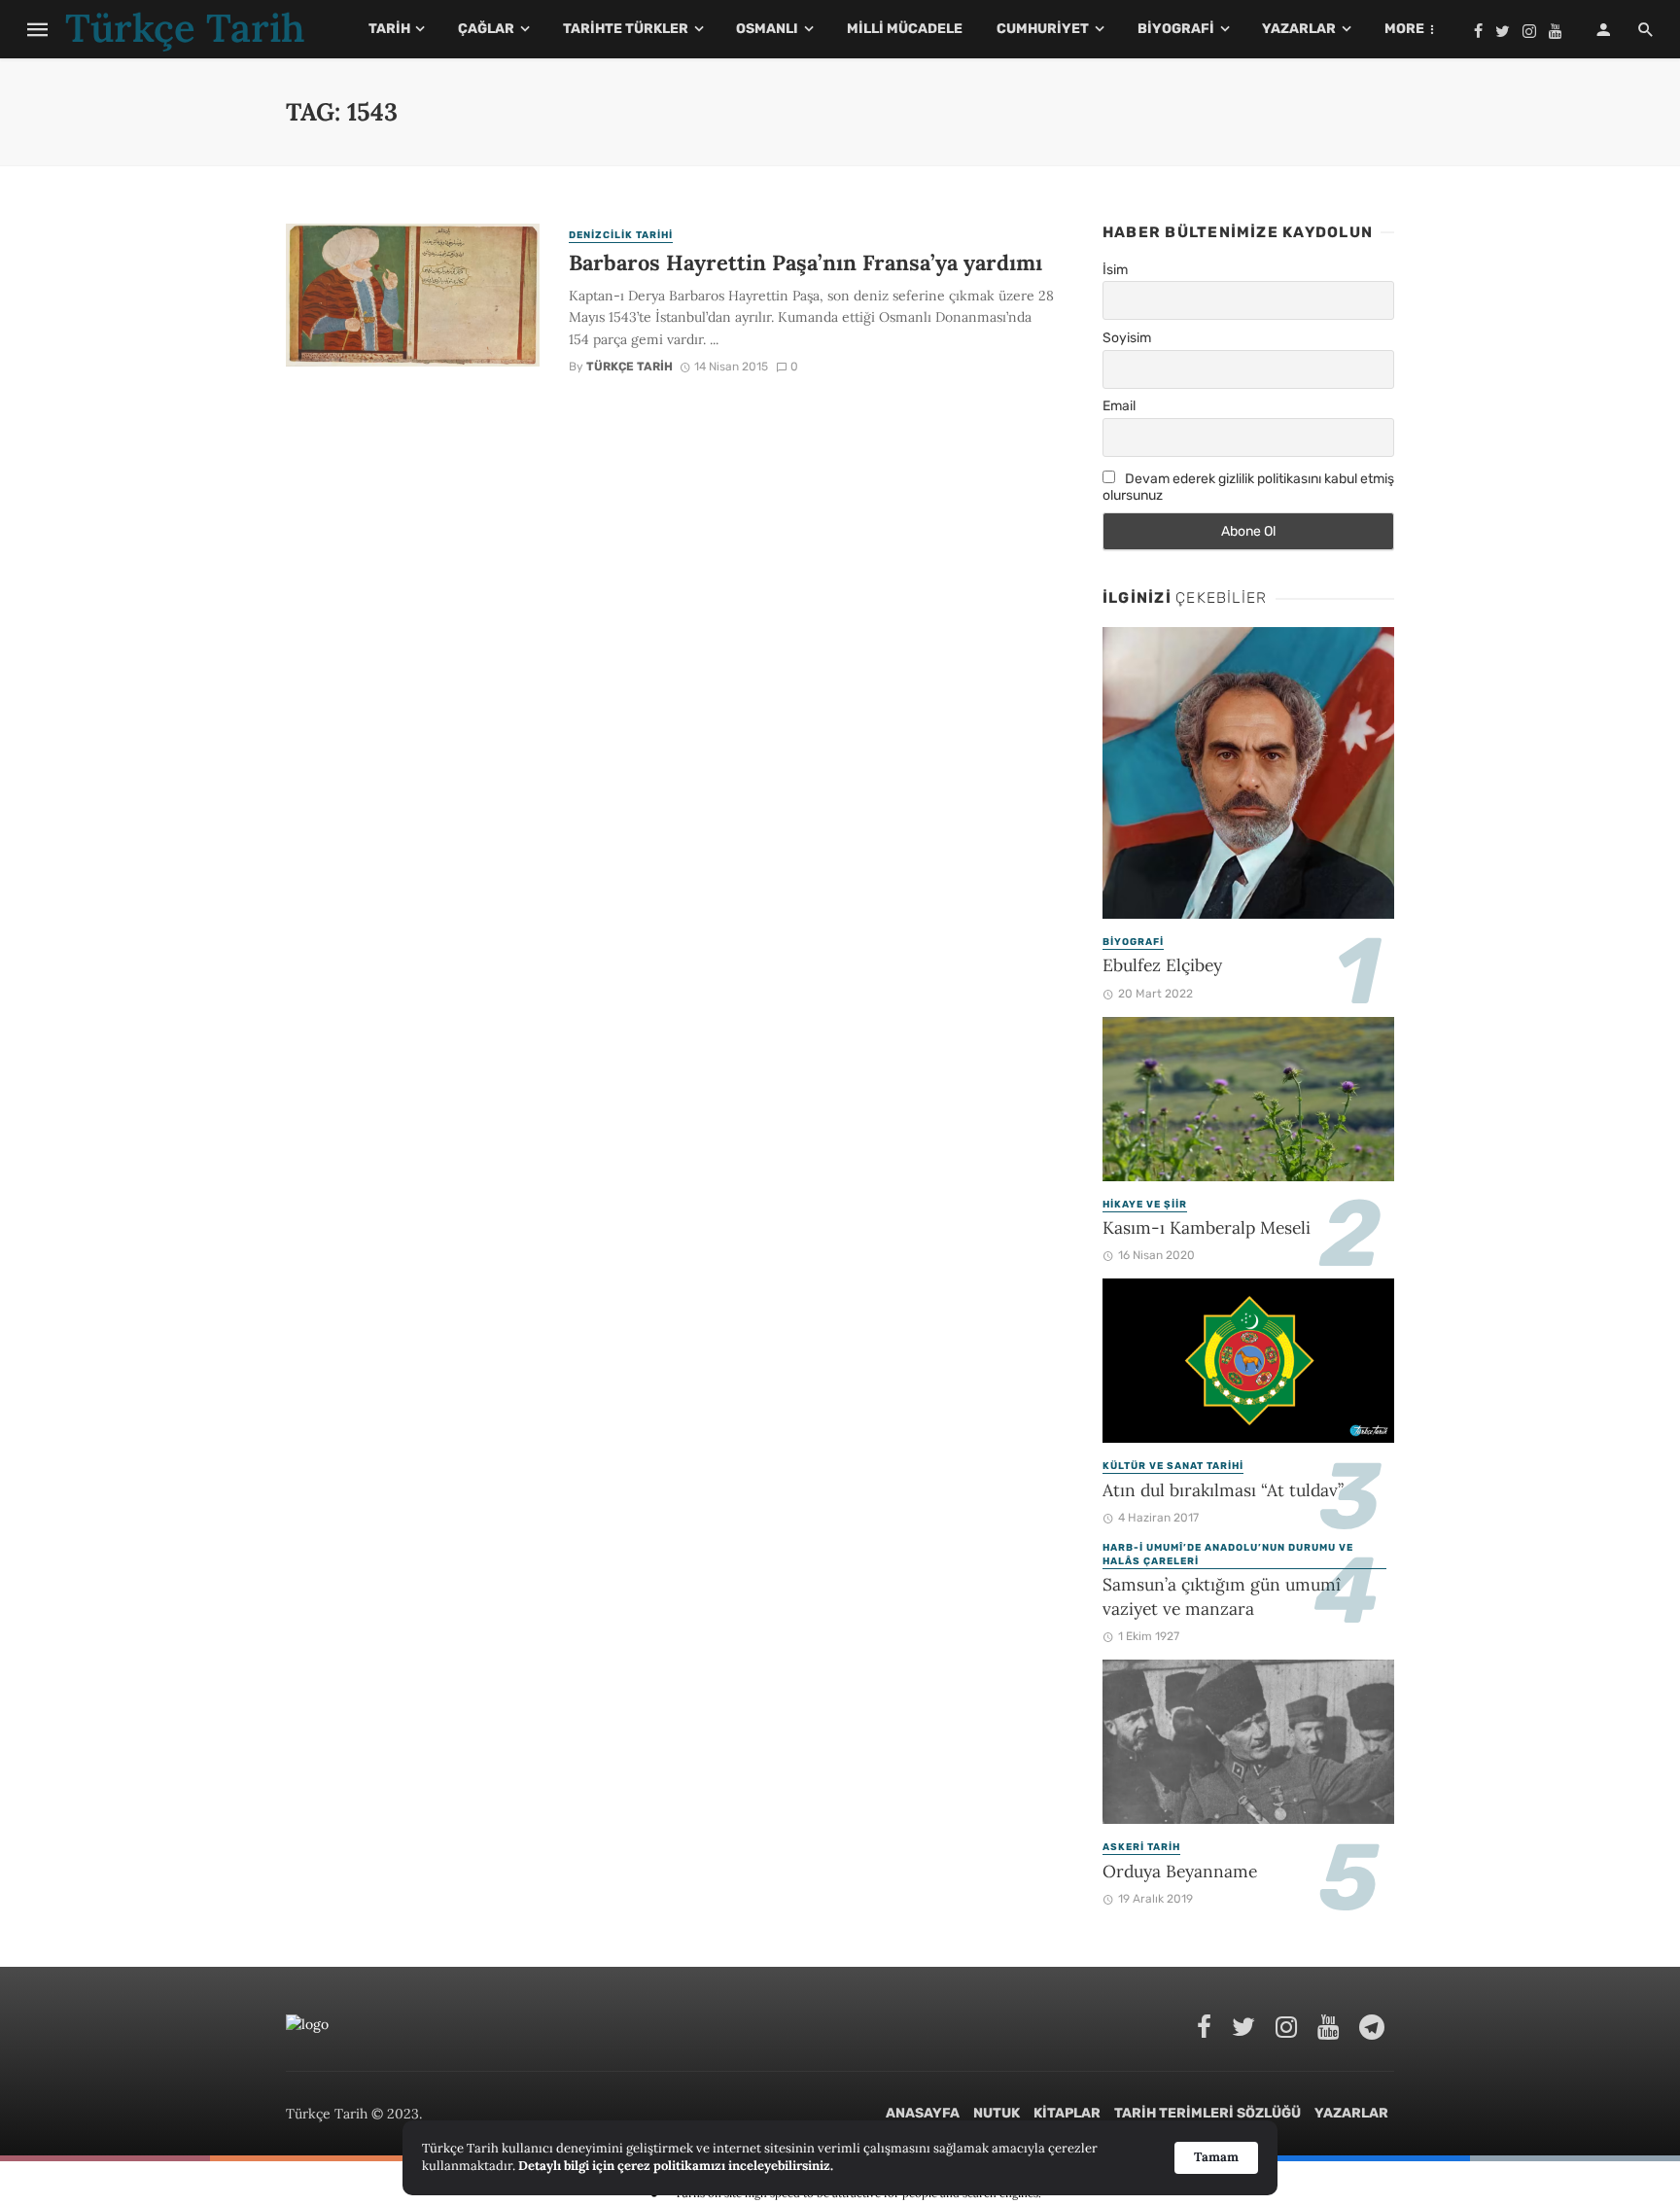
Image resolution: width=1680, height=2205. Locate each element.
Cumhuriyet (1043, 29)
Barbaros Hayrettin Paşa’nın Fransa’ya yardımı (808, 262)
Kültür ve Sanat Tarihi (1173, 1466)
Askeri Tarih (1141, 1847)
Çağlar (486, 29)
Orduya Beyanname (1180, 1871)
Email (1119, 406)
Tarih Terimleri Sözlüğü (1207, 2113)
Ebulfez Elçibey (1162, 965)
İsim (1115, 270)
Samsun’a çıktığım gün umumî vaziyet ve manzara (1222, 1596)
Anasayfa (923, 2113)
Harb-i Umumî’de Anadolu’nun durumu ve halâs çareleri (1228, 1555)
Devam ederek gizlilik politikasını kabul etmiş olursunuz (1248, 487)
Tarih (389, 29)
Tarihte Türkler (626, 29)
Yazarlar (1299, 29)
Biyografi (1176, 29)
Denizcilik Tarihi (621, 235)
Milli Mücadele (905, 29)
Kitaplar (1067, 2113)
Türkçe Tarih (630, 367)
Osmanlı (767, 29)
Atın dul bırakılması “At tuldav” (1223, 1490)
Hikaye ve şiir (1145, 1205)
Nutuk (997, 2113)
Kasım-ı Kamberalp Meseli (1207, 1227)
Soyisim (1127, 338)
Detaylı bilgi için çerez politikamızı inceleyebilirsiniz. (676, 2166)
